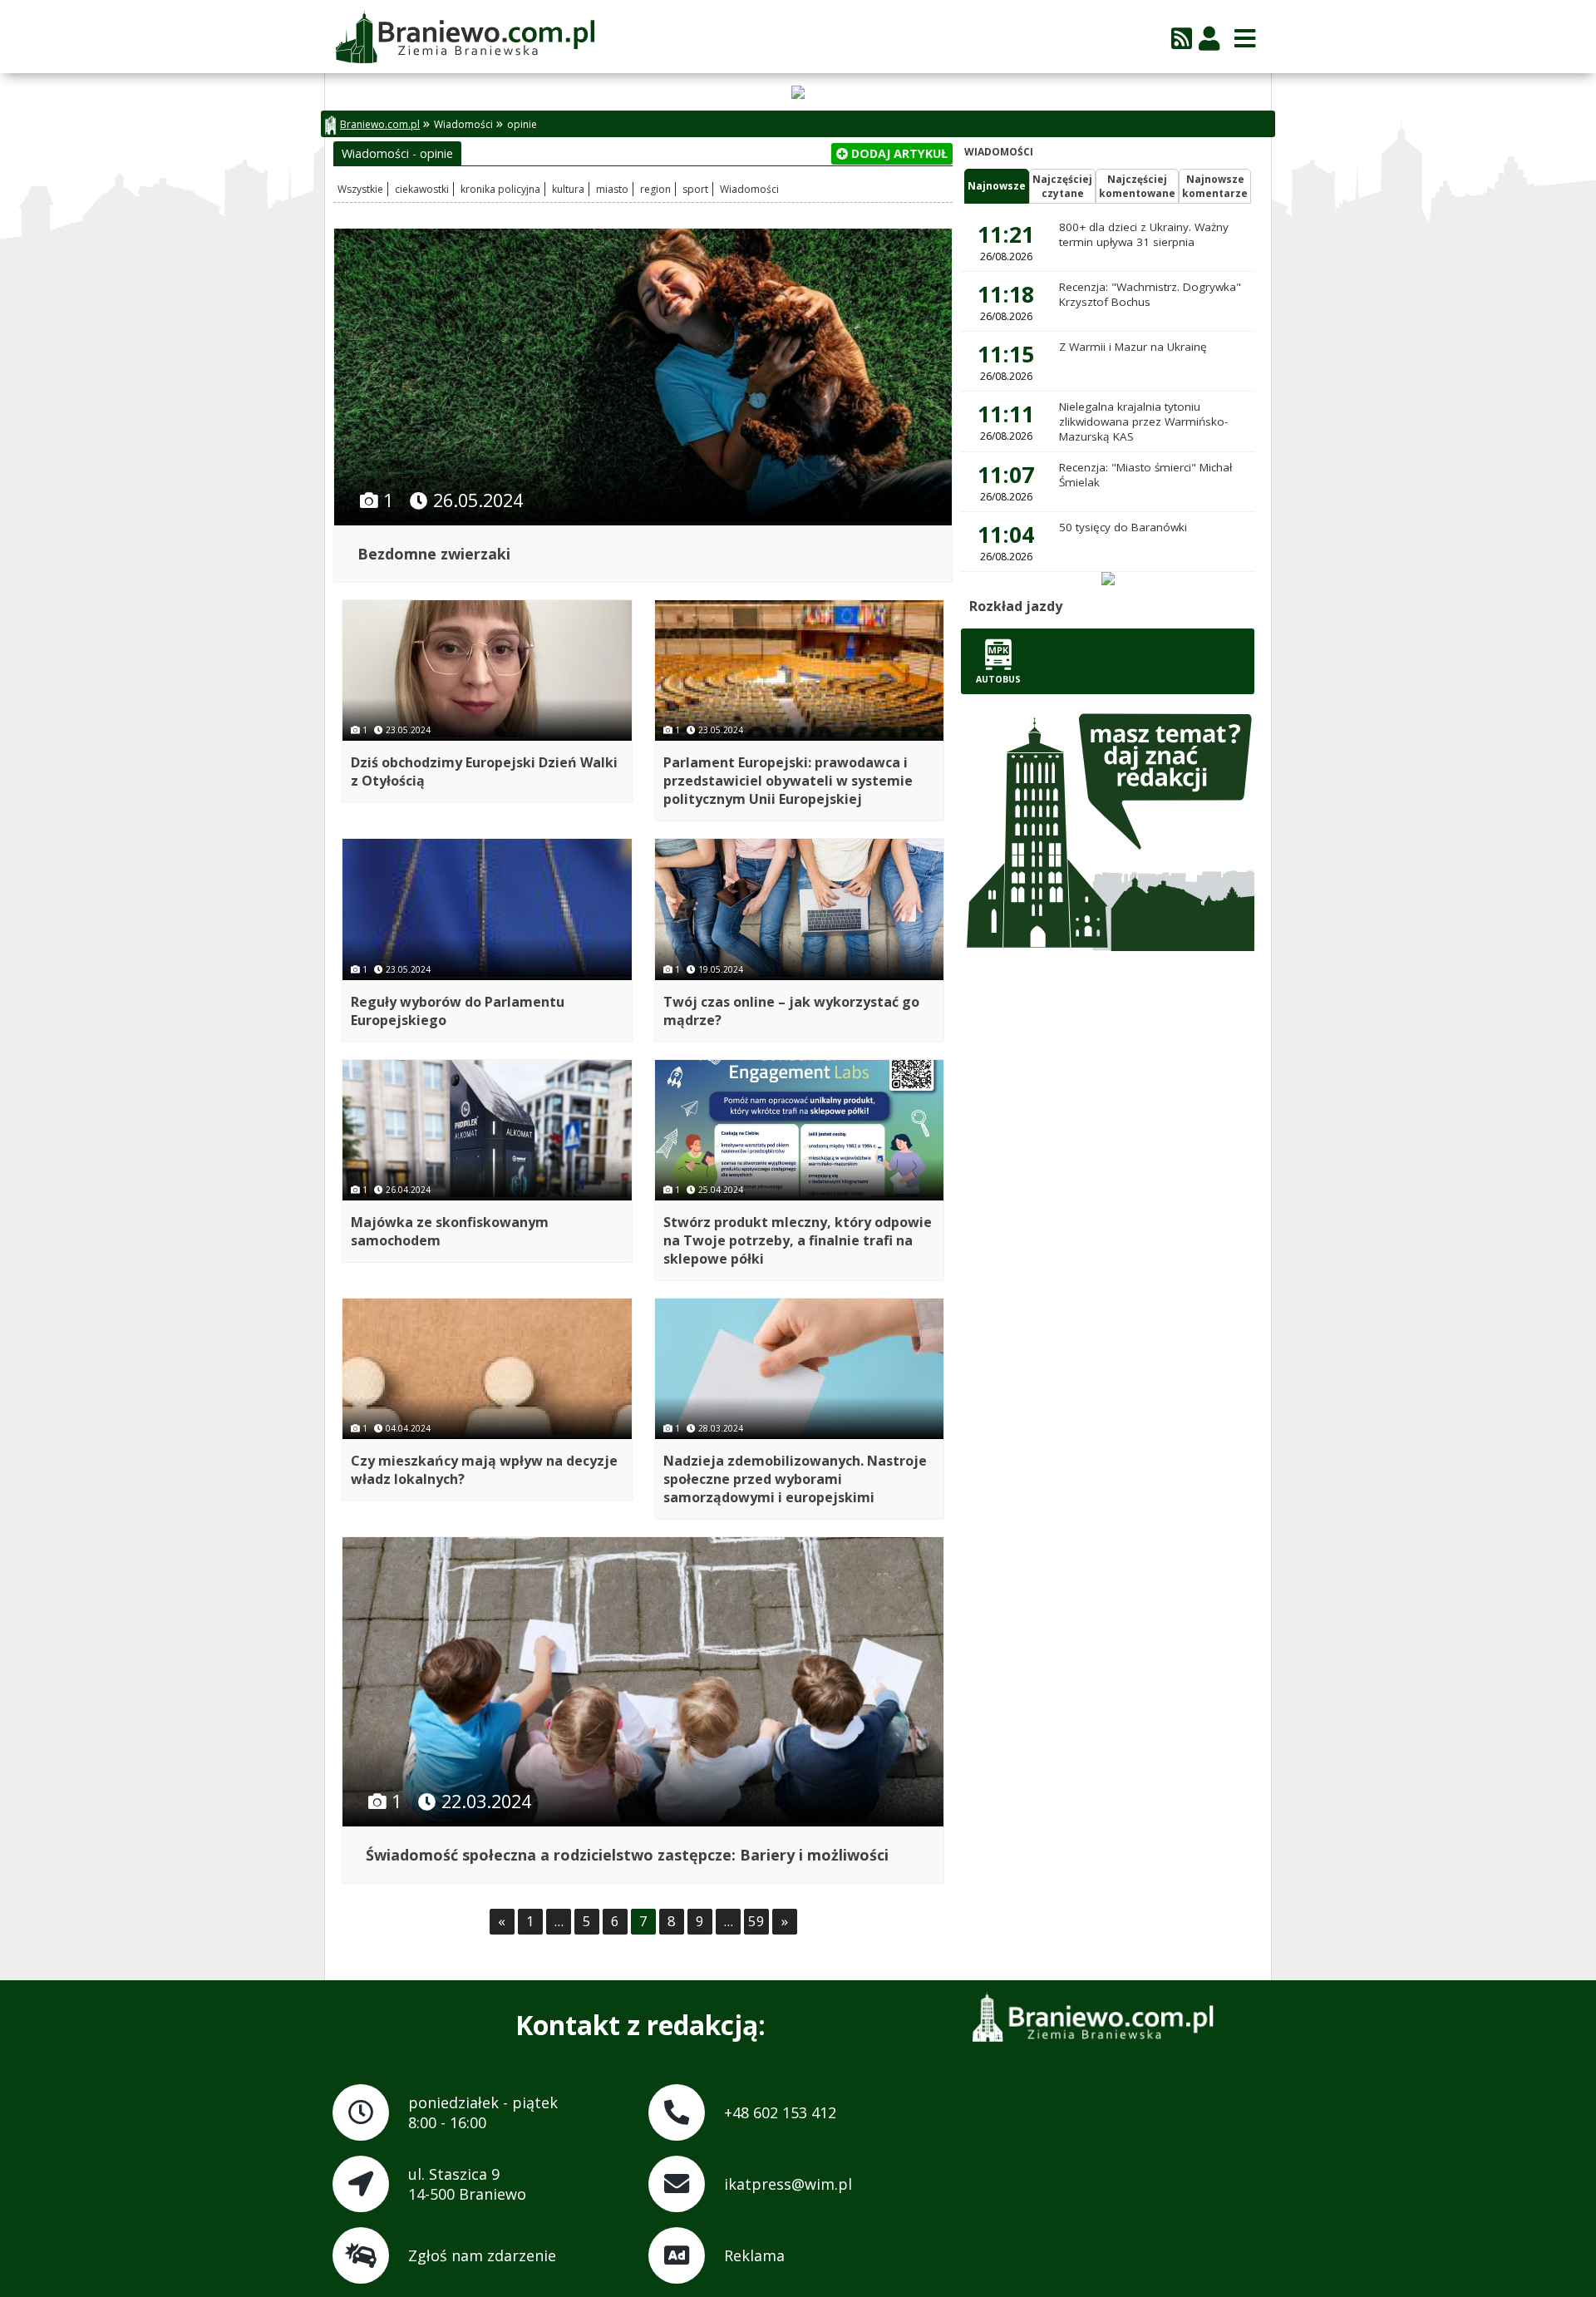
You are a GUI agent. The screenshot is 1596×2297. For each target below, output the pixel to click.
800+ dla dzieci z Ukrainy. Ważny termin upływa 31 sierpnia (1144, 234)
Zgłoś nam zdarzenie (482, 2255)
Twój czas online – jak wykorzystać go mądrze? (791, 1011)
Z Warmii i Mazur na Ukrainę (1133, 347)
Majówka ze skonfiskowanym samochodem (450, 1231)
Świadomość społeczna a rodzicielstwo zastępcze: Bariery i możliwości (627, 1855)
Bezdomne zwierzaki (434, 554)
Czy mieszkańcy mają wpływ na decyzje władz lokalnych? (484, 1470)
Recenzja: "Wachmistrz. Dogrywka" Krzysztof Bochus (1150, 294)
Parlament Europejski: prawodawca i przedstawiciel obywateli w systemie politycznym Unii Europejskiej (788, 781)
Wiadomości (463, 124)
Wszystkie (360, 189)
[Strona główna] (464, 38)
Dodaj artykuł (898, 153)
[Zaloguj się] (1209, 38)
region (655, 189)
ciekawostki (422, 189)
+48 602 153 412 (780, 2112)
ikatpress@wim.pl (788, 2184)
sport (695, 189)
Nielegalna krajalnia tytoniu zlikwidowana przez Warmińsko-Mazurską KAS (1143, 421)
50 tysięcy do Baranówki (1123, 527)
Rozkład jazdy (1016, 606)
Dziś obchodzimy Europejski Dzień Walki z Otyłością (484, 771)
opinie (522, 124)
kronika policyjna (500, 189)
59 (756, 1921)
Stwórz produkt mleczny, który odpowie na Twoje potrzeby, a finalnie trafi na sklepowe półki (798, 1240)
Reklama (754, 2255)
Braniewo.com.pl (380, 124)
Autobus (998, 679)
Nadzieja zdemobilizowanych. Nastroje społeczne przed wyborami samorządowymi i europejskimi (795, 1479)
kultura (568, 189)
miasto (612, 189)
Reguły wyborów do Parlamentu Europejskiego (458, 1011)
